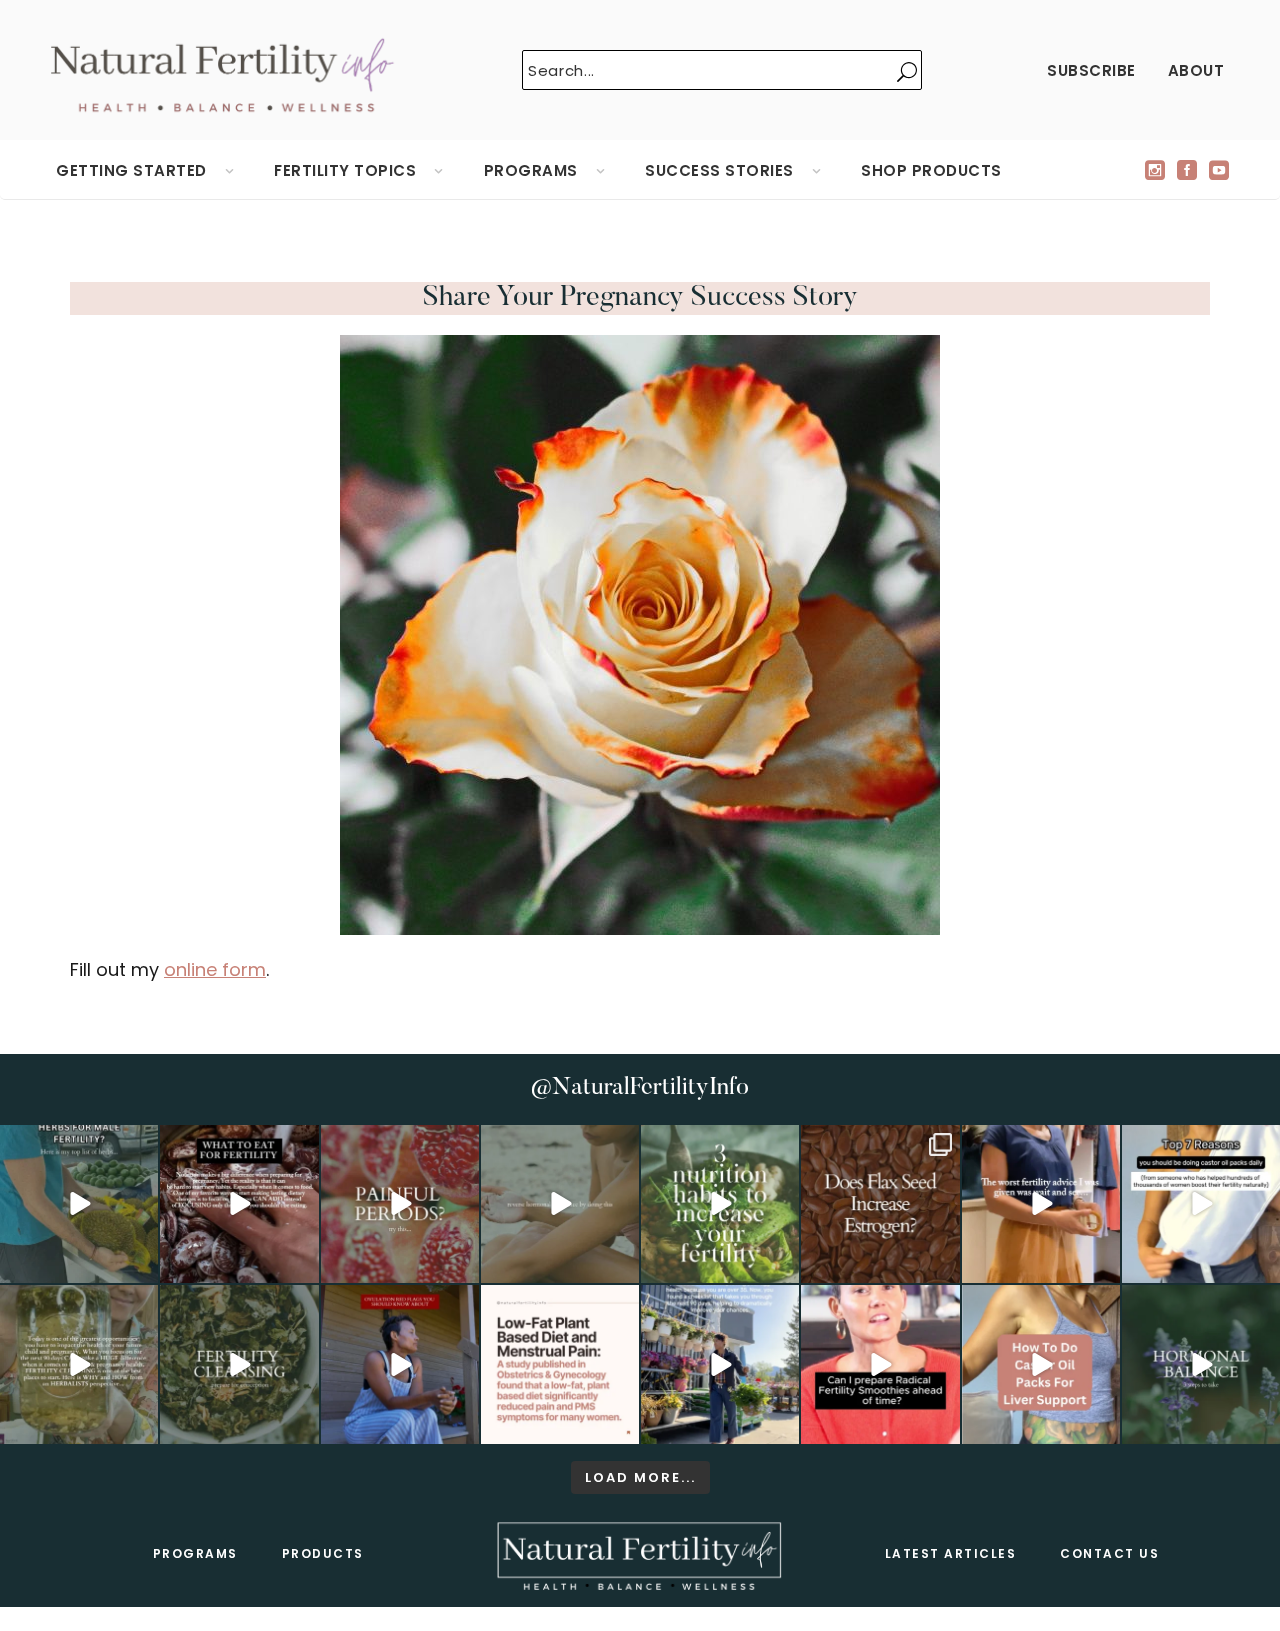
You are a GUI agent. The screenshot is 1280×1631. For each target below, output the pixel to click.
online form (215, 969)
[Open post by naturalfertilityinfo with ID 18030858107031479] (880, 1204)
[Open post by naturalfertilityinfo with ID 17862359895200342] (1201, 1204)
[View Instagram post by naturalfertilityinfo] (140, 1264)
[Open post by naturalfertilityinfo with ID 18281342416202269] (1041, 1364)
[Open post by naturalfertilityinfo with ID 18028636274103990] (880, 1364)
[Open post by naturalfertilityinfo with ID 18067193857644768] (1201, 1364)
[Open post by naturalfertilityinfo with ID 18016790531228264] (400, 1204)
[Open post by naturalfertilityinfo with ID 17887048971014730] (400, 1364)
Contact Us (1109, 1553)
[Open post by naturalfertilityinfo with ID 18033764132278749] (239, 1364)
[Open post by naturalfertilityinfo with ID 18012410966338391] (79, 1364)
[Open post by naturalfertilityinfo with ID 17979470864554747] (720, 1204)
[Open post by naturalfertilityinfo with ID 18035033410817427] (560, 1204)
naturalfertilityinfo (78, 1143)
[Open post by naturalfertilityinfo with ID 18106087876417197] (239, 1204)
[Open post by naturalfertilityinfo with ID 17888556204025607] (560, 1364)
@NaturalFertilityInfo (640, 1088)
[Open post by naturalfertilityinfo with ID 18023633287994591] (1041, 1204)
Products (323, 1553)
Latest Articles (951, 1553)
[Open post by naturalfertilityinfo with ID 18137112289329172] (720, 1364)
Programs (195, 1553)
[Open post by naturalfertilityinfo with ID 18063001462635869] (79, 1204)
